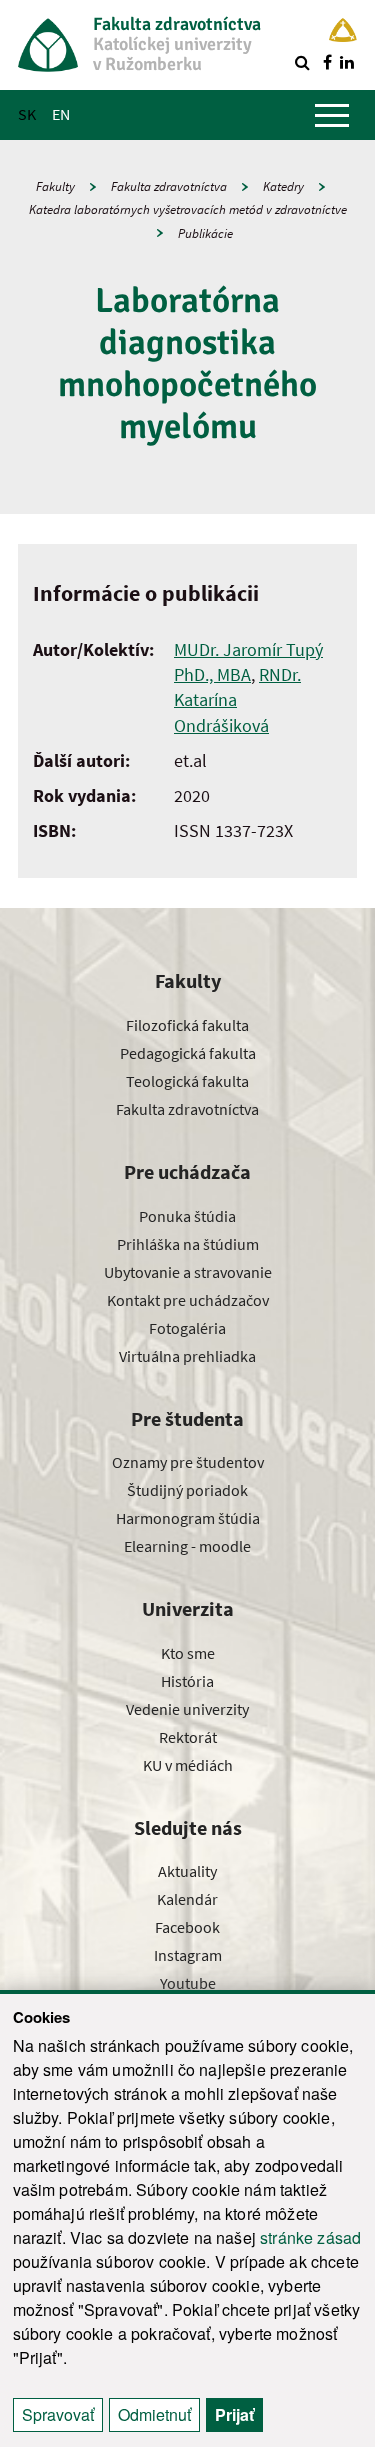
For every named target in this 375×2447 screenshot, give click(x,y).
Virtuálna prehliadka (187, 1356)
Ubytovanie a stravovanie (188, 1272)
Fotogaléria (187, 1328)
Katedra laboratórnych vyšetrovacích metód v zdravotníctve (188, 209)
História (187, 1681)
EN (61, 114)
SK (27, 114)
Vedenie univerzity (187, 1709)
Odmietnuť (154, 2414)
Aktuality (187, 1871)
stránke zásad (310, 2237)
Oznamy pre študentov (188, 1462)
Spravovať (58, 2414)
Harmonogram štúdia (188, 1518)
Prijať (234, 2414)
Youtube (188, 1983)
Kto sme (188, 1653)
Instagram (188, 1955)
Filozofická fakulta (187, 1025)
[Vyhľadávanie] (302, 62)
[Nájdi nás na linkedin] (347, 62)
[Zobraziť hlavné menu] (332, 115)
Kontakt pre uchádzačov (188, 1300)
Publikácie (205, 233)
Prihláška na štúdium (188, 1244)
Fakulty (55, 186)
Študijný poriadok (187, 1490)
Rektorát (188, 1737)
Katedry (283, 186)
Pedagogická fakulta (188, 1053)
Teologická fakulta (187, 1081)
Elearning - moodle (187, 1546)
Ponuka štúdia (187, 1216)
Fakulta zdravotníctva (169, 186)
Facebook (187, 1927)
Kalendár (187, 1899)
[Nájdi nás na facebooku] (327, 62)
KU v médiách (188, 1765)
